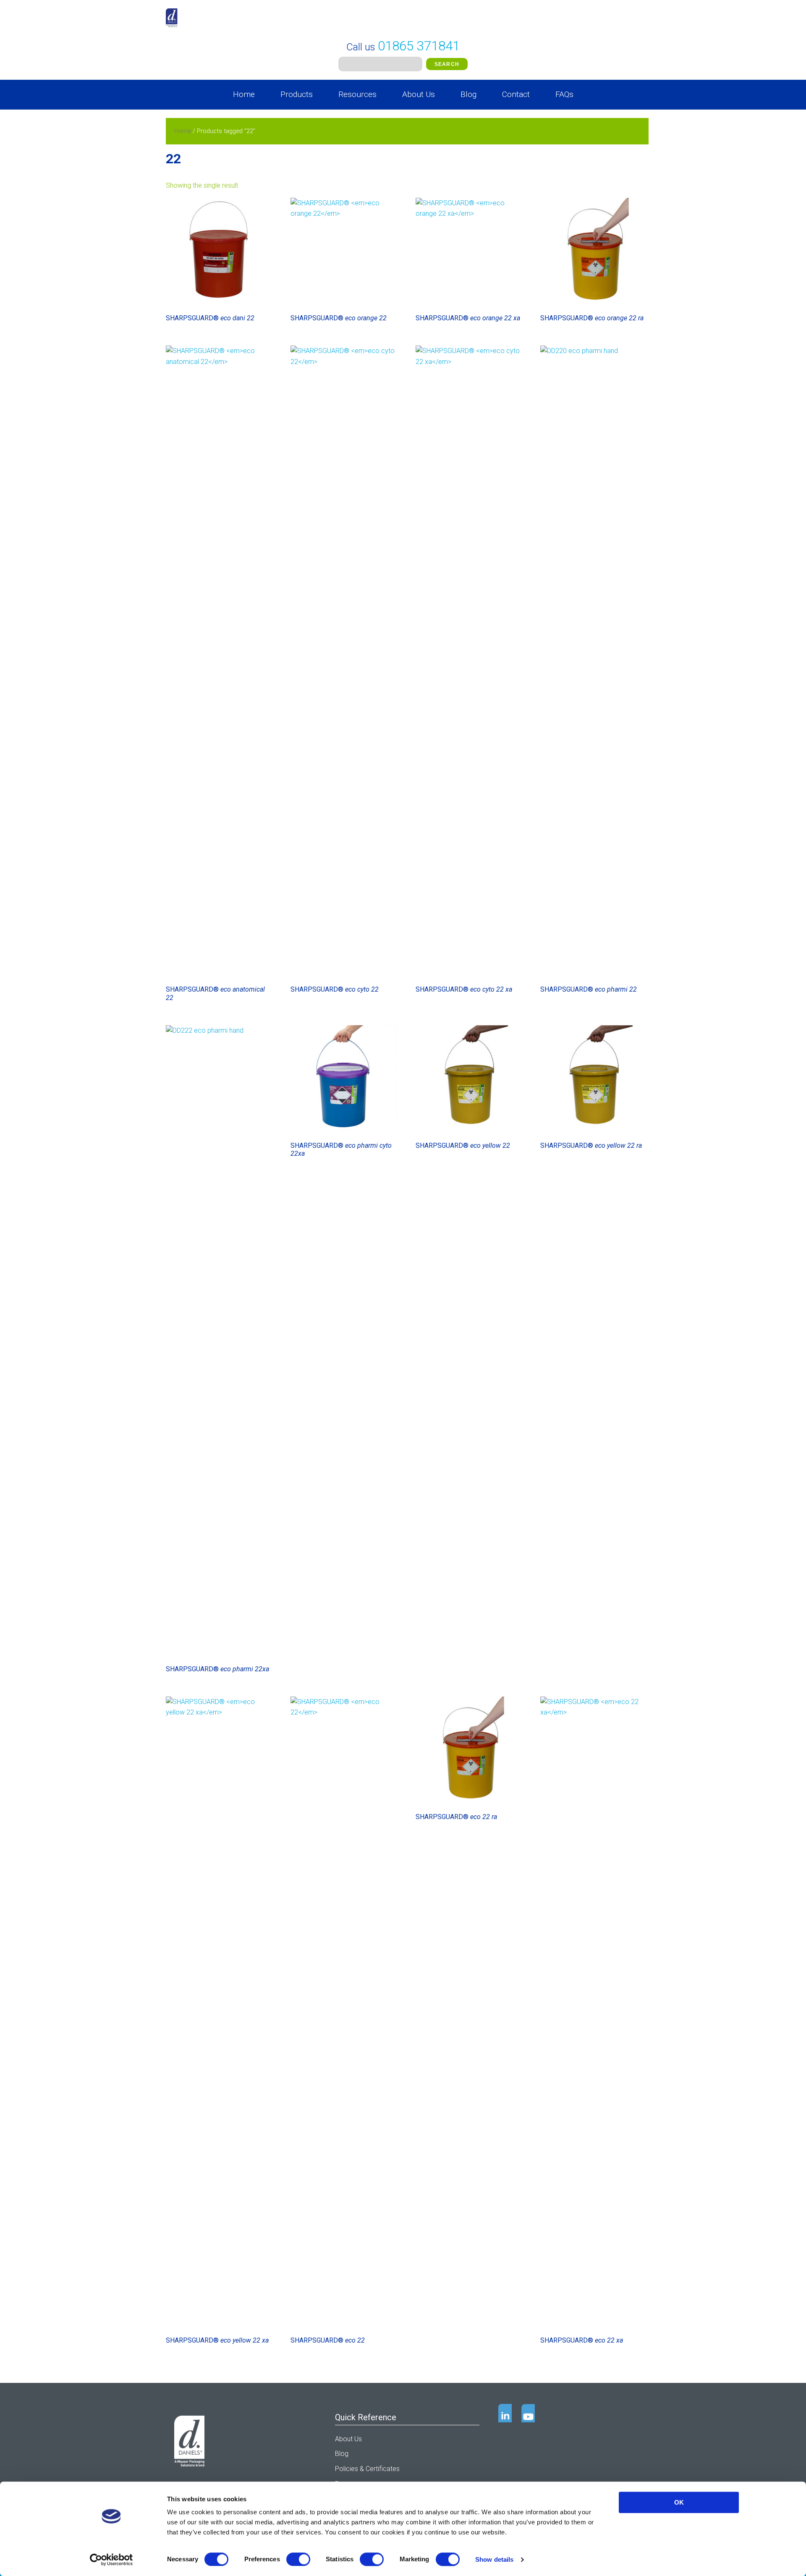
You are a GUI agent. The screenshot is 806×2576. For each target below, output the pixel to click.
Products (297, 94)
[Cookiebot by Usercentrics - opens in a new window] (111, 2560)
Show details (494, 2559)
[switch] (298, 2559)
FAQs (564, 94)
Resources (357, 94)
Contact (516, 94)
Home (244, 94)
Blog (468, 94)
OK (679, 2502)
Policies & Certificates (367, 2469)
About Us (419, 94)
